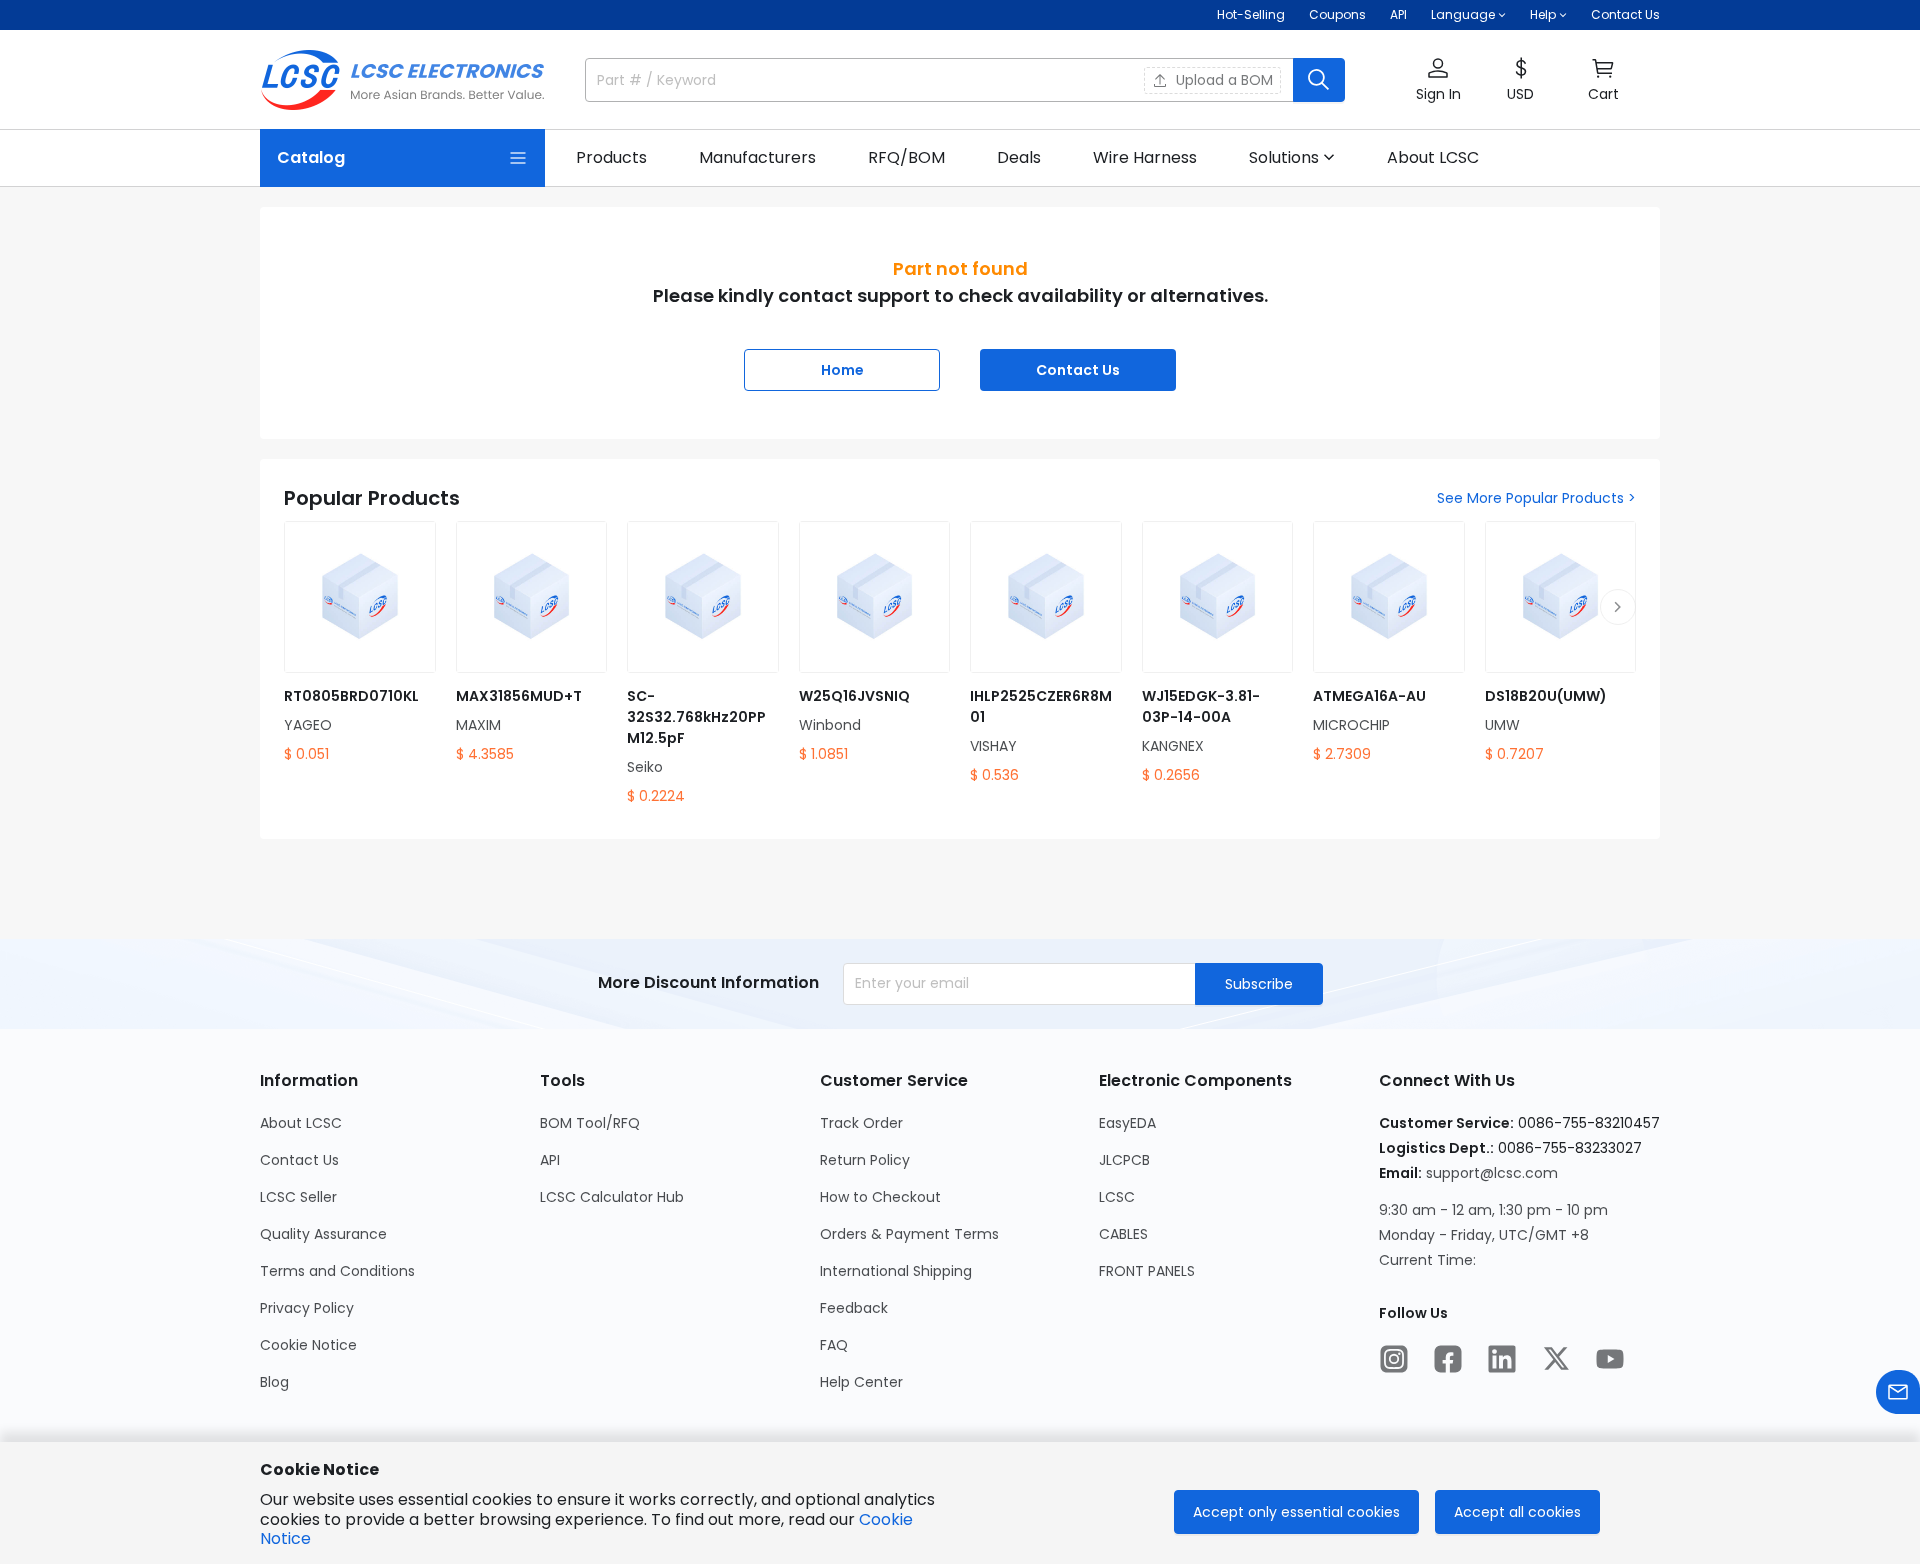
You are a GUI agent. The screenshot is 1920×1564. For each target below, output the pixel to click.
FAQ (834, 1345)
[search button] (1319, 80)
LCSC (1117, 1197)
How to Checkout (880, 1197)
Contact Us (1625, 14)
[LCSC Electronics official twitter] (1556, 1359)
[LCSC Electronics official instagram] (1394, 1359)
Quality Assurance (323, 1234)
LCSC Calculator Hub (612, 1197)
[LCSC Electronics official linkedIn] (1502, 1359)
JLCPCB (1124, 1160)
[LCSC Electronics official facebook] (1448, 1359)
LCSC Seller (298, 1197)
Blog (274, 1382)
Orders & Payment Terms (909, 1234)
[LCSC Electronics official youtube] (1610, 1359)
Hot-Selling (1251, 14)
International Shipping (896, 1271)
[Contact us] (1898, 1392)
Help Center (861, 1382)
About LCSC (301, 1123)
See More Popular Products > (1536, 498)
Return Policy (865, 1160)
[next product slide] (1618, 607)
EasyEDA (1127, 1123)
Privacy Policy (307, 1308)
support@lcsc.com (1492, 1173)
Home (842, 370)
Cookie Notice (308, 1345)
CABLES (1123, 1234)
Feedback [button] (854, 1308)
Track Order (861, 1123)
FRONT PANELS (1147, 1271)
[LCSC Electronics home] (402, 80)
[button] (1438, 80)
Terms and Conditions (337, 1271)
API (1398, 14)
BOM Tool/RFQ (590, 1123)
